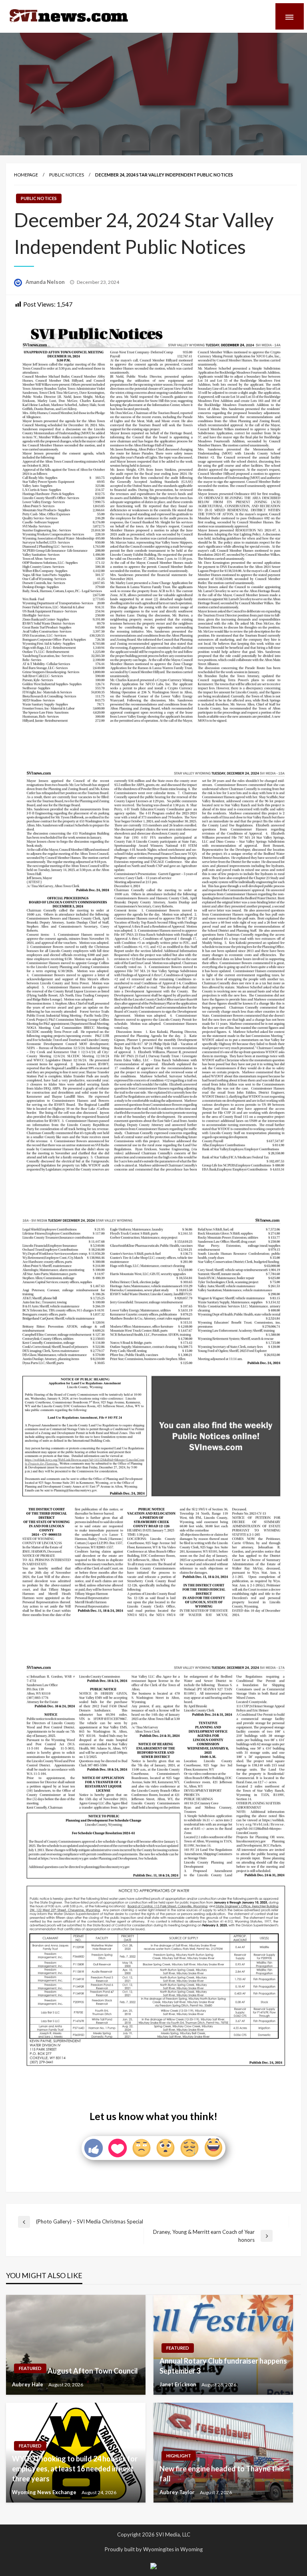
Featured (30, 2368)
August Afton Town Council (93, 2371)
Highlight (179, 2456)
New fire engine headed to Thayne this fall (222, 2474)
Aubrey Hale (28, 2384)
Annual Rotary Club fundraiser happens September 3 (223, 2366)
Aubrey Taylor (178, 2492)
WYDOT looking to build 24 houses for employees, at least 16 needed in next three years (75, 2469)
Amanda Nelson (46, 282)
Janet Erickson (178, 2384)
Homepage (26, 175)
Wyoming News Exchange (45, 2492)
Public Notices (67, 175)
